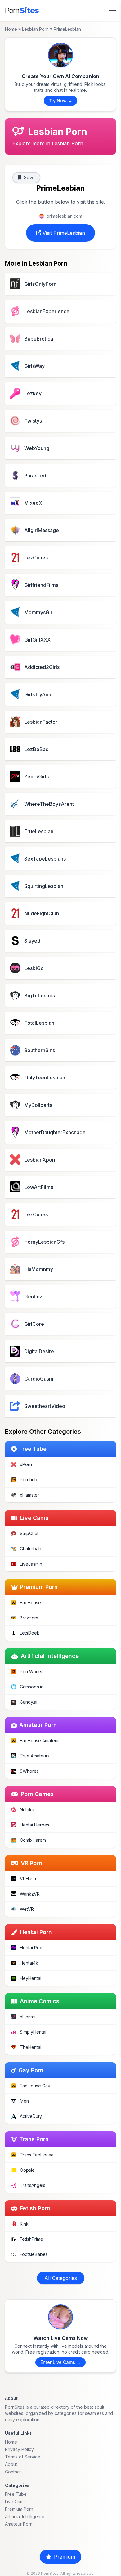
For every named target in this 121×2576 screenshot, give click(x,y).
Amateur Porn (19, 2524)
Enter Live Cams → (60, 2362)
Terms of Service (23, 2457)
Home (11, 29)
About (11, 2464)
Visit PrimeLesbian (63, 233)
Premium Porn (19, 2509)
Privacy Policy (19, 2449)
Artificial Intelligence (25, 2516)
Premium (65, 2557)
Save (29, 177)
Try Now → (60, 101)
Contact (13, 2472)
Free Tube (16, 2494)
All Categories (61, 2278)
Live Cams (15, 2502)
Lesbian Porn (35, 29)
